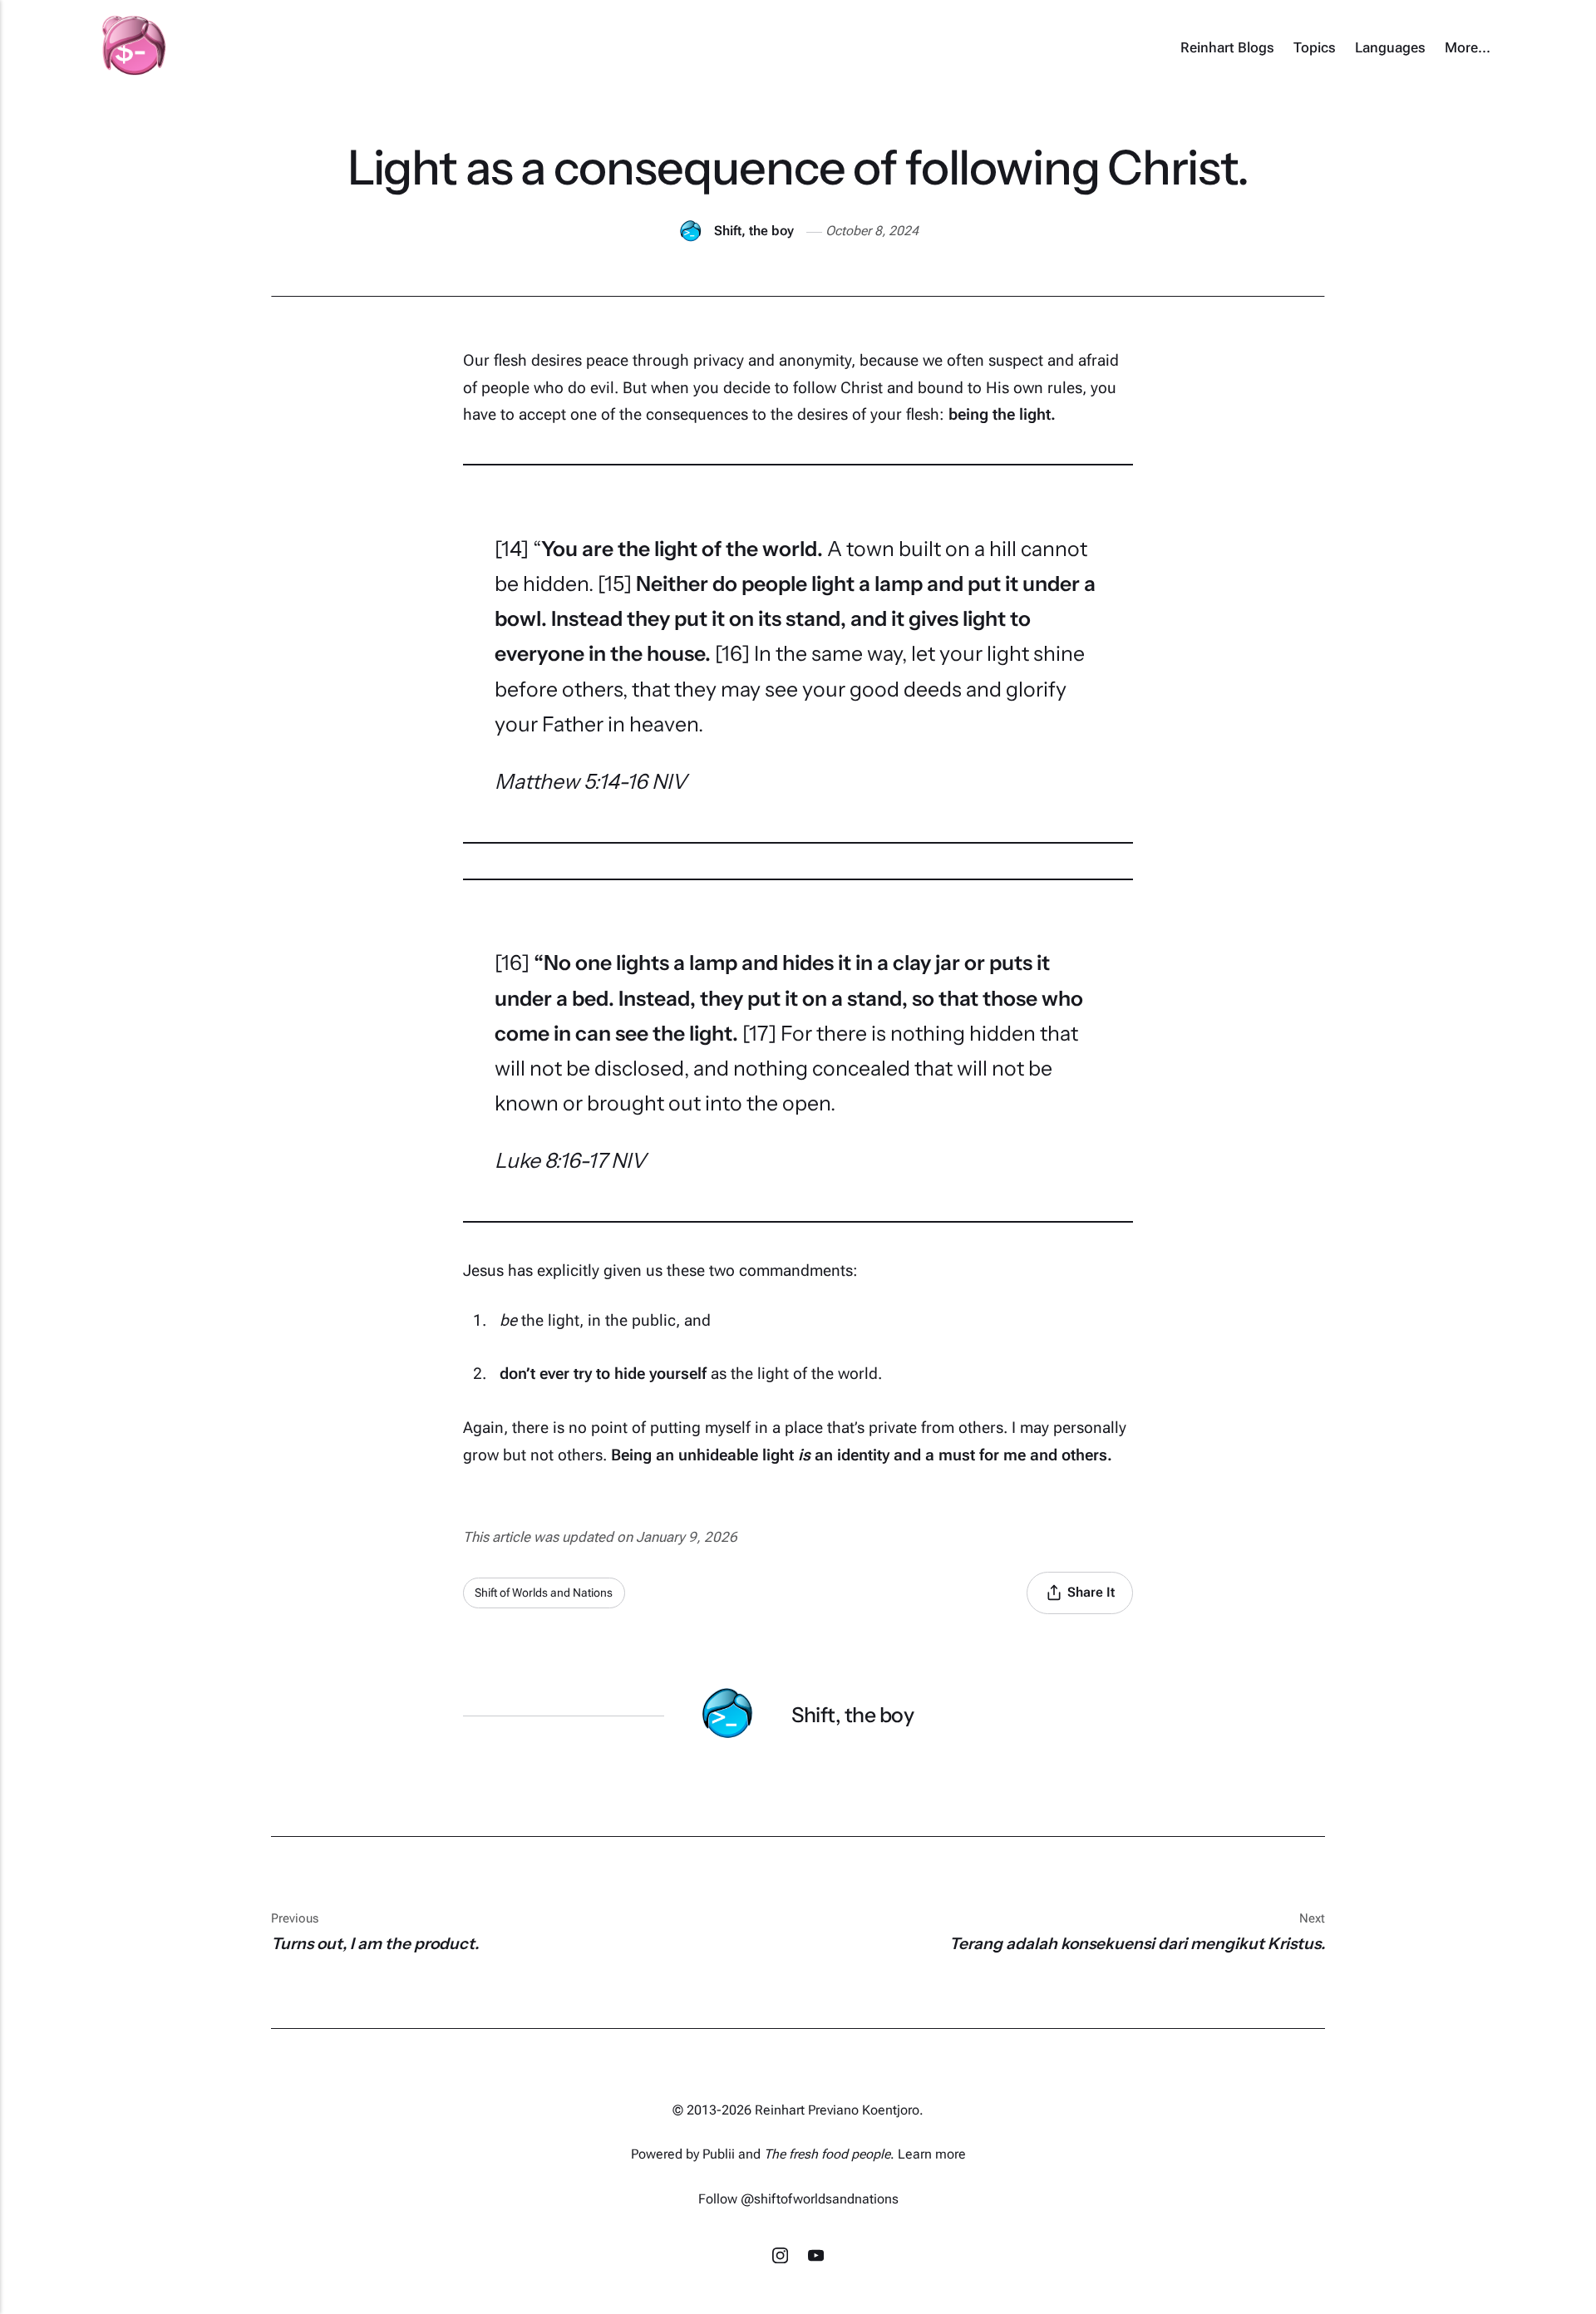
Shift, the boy (754, 231)
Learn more (932, 2154)
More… (1468, 47)
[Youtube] (815, 2258)
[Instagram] (782, 2258)
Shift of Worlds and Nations (544, 1593)
